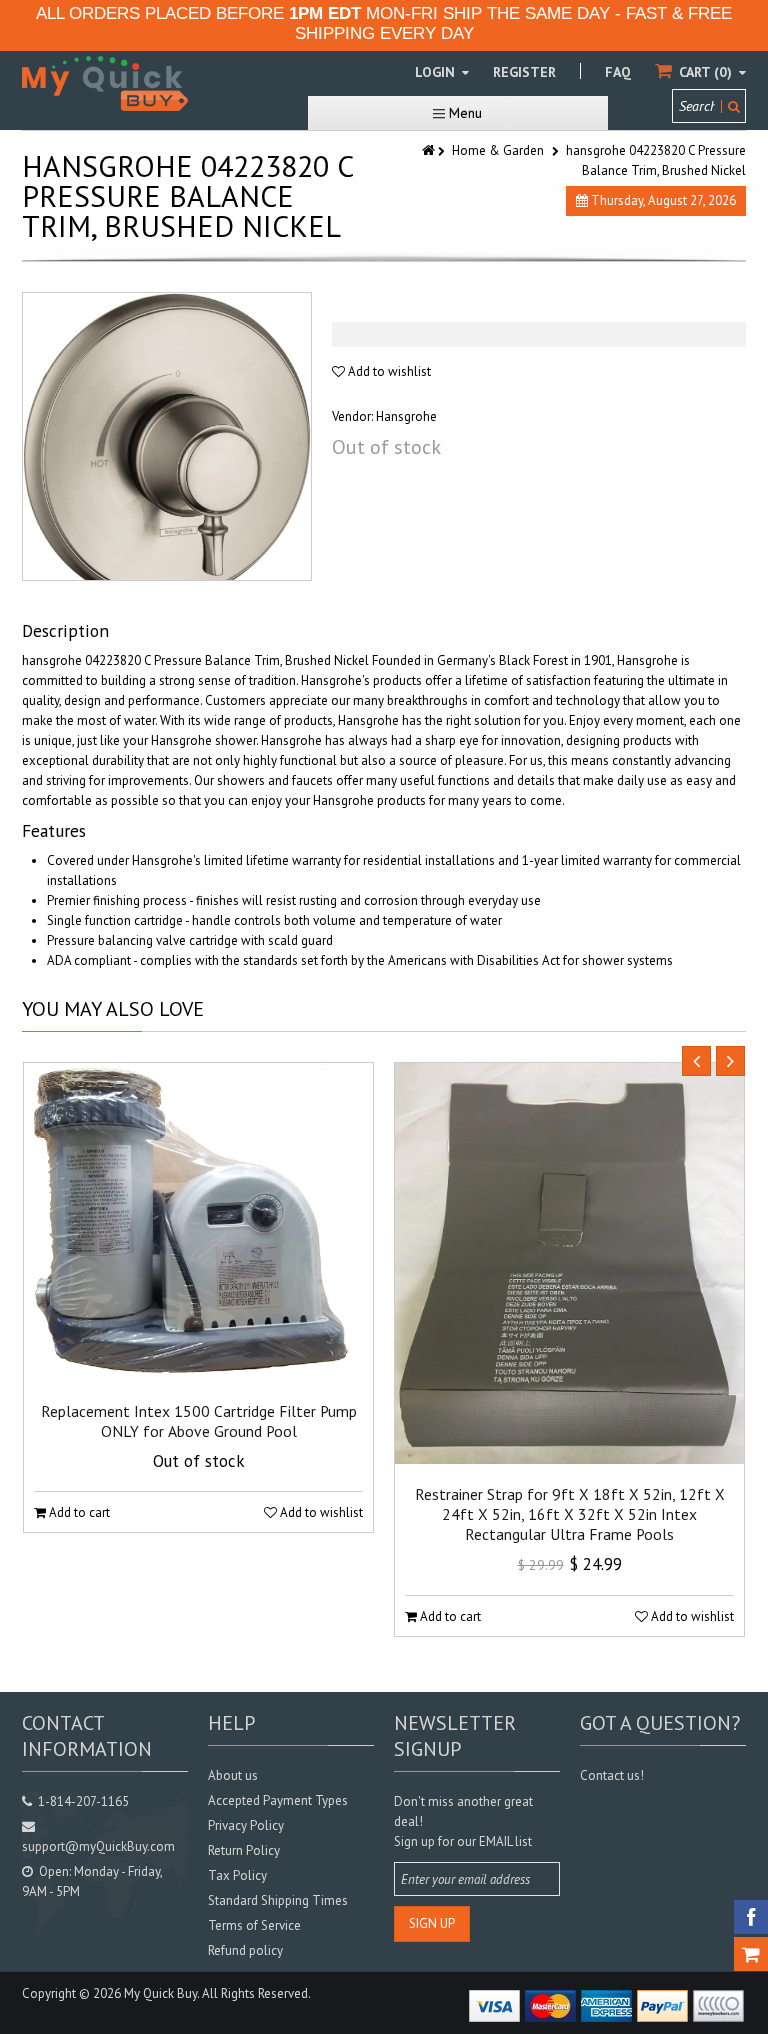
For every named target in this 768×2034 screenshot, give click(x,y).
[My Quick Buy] (105, 83)
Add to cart (78, 1512)
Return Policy (244, 1850)
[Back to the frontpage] (430, 150)
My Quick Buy (160, 1993)
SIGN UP (432, 1923)
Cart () (705, 72)
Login (437, 72)
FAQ (618, 72)
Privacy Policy (246, 1825)
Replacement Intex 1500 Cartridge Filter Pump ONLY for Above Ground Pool (199, 1421)
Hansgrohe (406, 416)
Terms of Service (254, 1925)
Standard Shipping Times (278, 1900)
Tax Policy (237, 1875)
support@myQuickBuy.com (98, 1846)
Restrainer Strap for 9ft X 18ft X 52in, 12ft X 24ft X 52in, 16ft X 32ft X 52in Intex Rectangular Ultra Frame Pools (570, 1514)
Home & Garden (498, 150)
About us (233, 1775)
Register (524, 72)
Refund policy (245, 1950)
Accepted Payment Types (278, 1800)
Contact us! (612, 1775)
